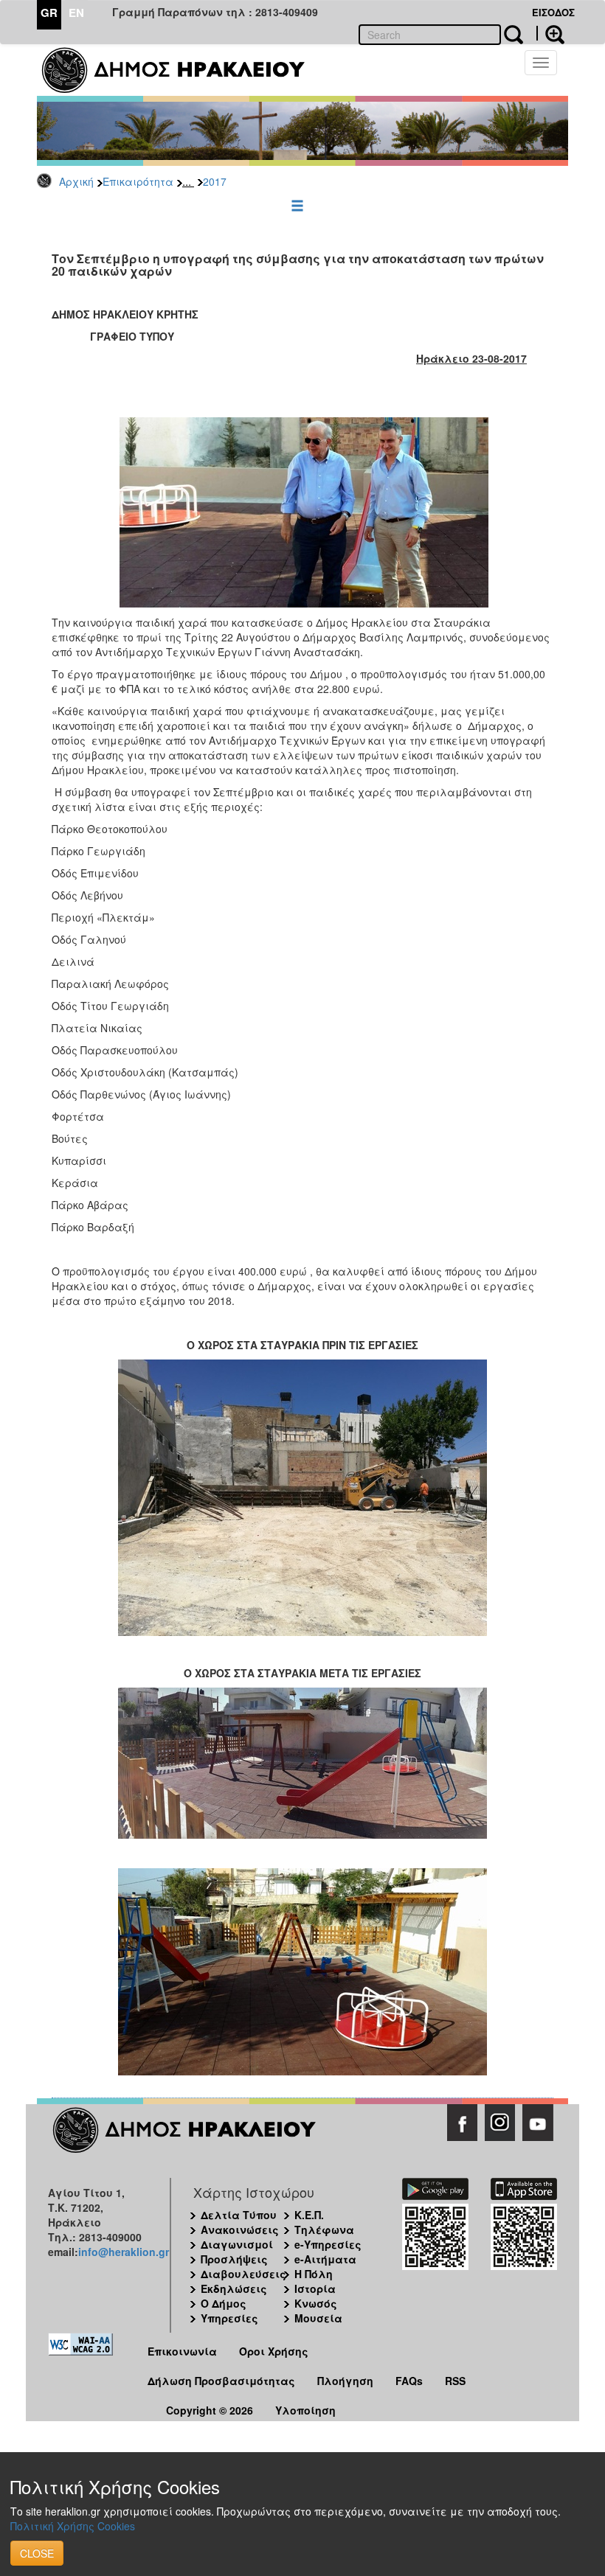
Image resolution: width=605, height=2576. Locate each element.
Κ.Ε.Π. (309, 2215)
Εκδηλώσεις (234, 2288)
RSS (455, 2381)
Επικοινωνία (182, 2351)
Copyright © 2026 (210, 2410)
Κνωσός (316, 2303)
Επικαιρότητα (138, 181)
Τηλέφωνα (324, 2229)
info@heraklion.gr (124, 2252)
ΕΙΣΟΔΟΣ (553, 12)
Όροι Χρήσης (274, 2351)
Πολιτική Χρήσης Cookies (73, 2526)
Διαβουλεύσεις (243, 2274)
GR (49, 13)
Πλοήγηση (345, 2381)
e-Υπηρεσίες (328, 2244)
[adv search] (550, 33)
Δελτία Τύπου (239, 2215)
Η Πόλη (314, 2274)
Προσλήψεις (234, 2259)
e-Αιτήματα (325, 2259)
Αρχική (76, 181)
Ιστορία (315, 2288)
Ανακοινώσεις (240, 2229)
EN (76, 13)
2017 (215, 181)
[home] (183, 70)
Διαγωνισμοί (237, 2244)
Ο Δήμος (224, 2303)
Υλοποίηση (305, 2410)
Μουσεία (318, 2318)
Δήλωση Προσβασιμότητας (221, 2381)
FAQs (409, 2381)
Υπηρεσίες (229, 2318)
